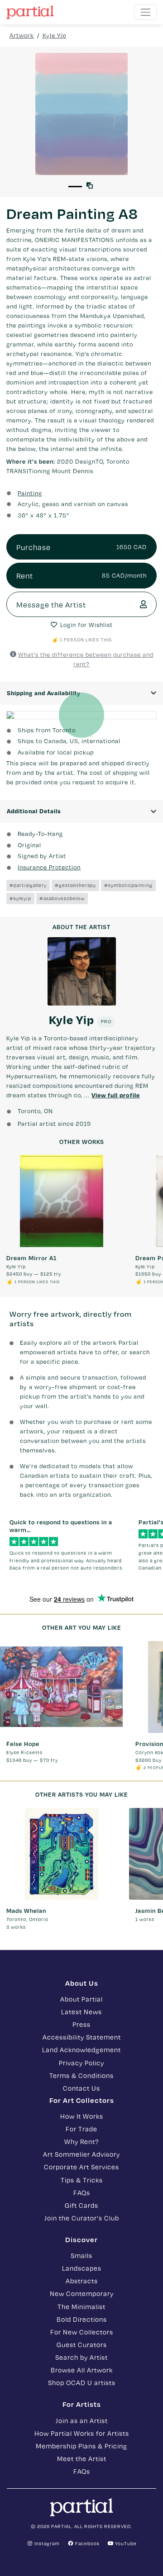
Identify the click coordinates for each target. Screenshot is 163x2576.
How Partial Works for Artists (82, 2433)
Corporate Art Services (81, 2167)
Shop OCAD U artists (82, 2382)
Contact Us (81, 2088)
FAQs (82, 2192)
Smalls (81, 2255)
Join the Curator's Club (82, 2218)
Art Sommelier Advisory (81, 2154)
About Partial (81, 1999)
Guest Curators (82, 2344)
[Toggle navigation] (146, 12)
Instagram (46, 2543)
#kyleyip (20, 898)
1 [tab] (75, 187)
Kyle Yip (54, 35)
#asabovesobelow (62, 898)
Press (81, 2024)
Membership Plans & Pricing (81, 2446)
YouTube (125, 2543)
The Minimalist (81, 2306)
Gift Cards (81, 2205)
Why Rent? (81, 2141)
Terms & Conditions (81, 2075)
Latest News (81, 2011)
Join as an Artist (82, 2420)
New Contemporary (82, 2293)
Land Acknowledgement (81, 2049)
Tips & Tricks (82, 2180)
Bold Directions (82, 2319)
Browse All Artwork (82, 2370)
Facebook (87, 2543)
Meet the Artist (82, 2458)
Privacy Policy (81, 2063)
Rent (81, 575)
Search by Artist (81, 2357)
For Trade (81, 2129)
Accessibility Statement (82, 2037)
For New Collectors (82, 2332)
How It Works (82, 2116)
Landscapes (82, 2268)
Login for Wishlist (86, 625)
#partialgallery (28, 885)
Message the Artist (51, 604)
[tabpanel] (81, 114)
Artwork (22, 35)
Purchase (81, 547)
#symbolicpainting (128, 885)
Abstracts (82, 2281)
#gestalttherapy (75, 885)
